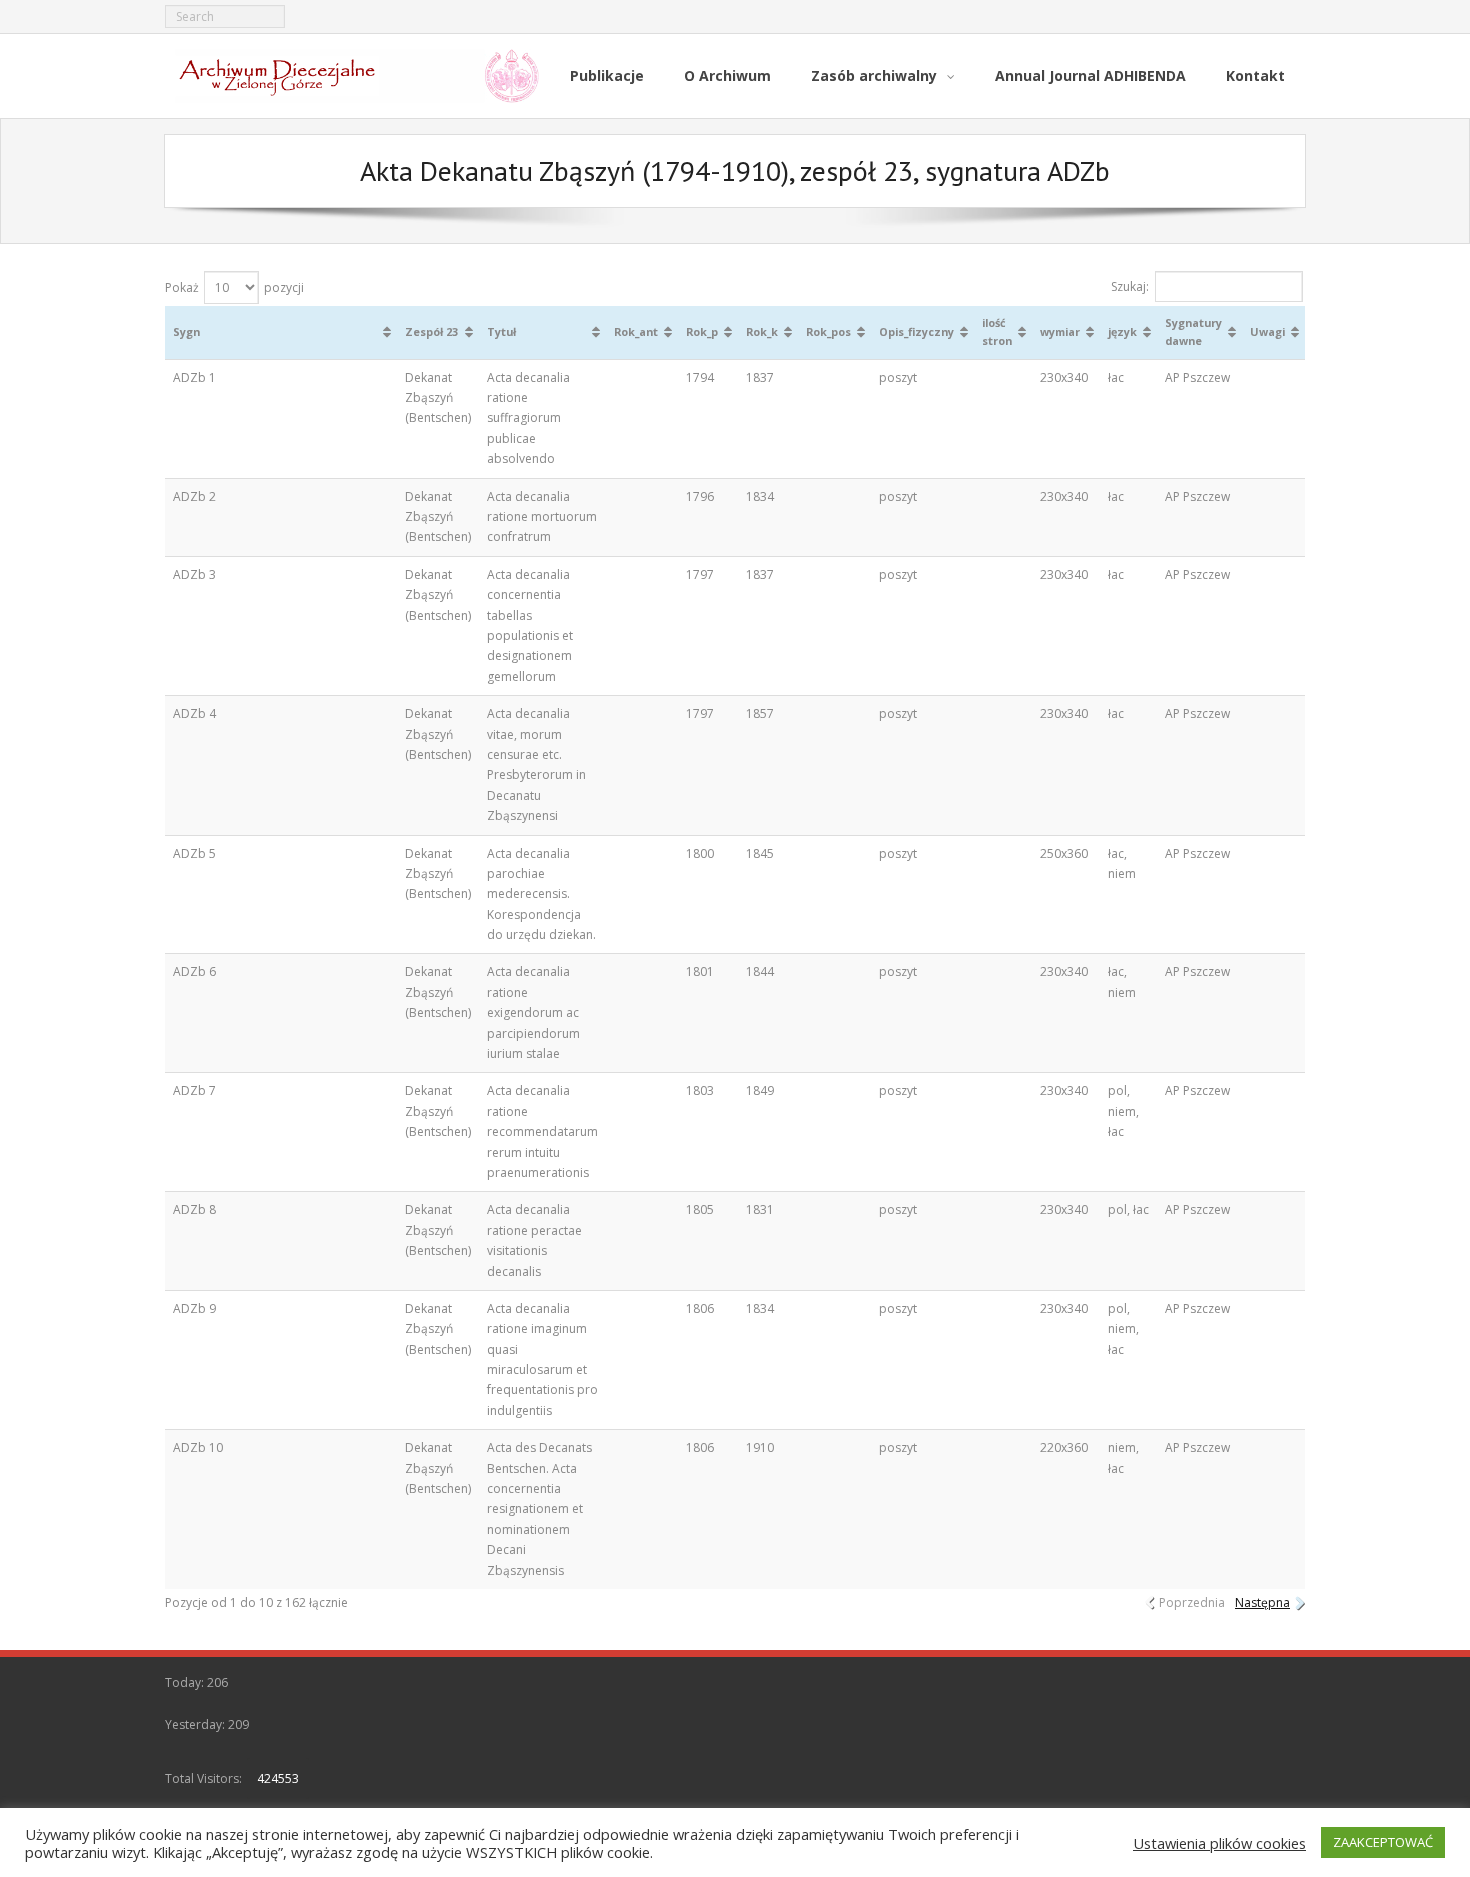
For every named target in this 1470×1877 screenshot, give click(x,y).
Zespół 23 (431, 331)
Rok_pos (828, 331)
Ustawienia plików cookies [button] (1219, 1843)
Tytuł (501, 331)
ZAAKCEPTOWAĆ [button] (1383, 1842)
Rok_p (702, 331)
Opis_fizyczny (916, 331)
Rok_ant (636, 331)
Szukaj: (1130, 286)
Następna (1262, 1602)
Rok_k (762, 331)
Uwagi (1267, 331)
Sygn (186, 331)
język (1122, 331)
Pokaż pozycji (234, 287)
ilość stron (997, 331)
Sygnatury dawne (1193, 331)
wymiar (1060, 331)
